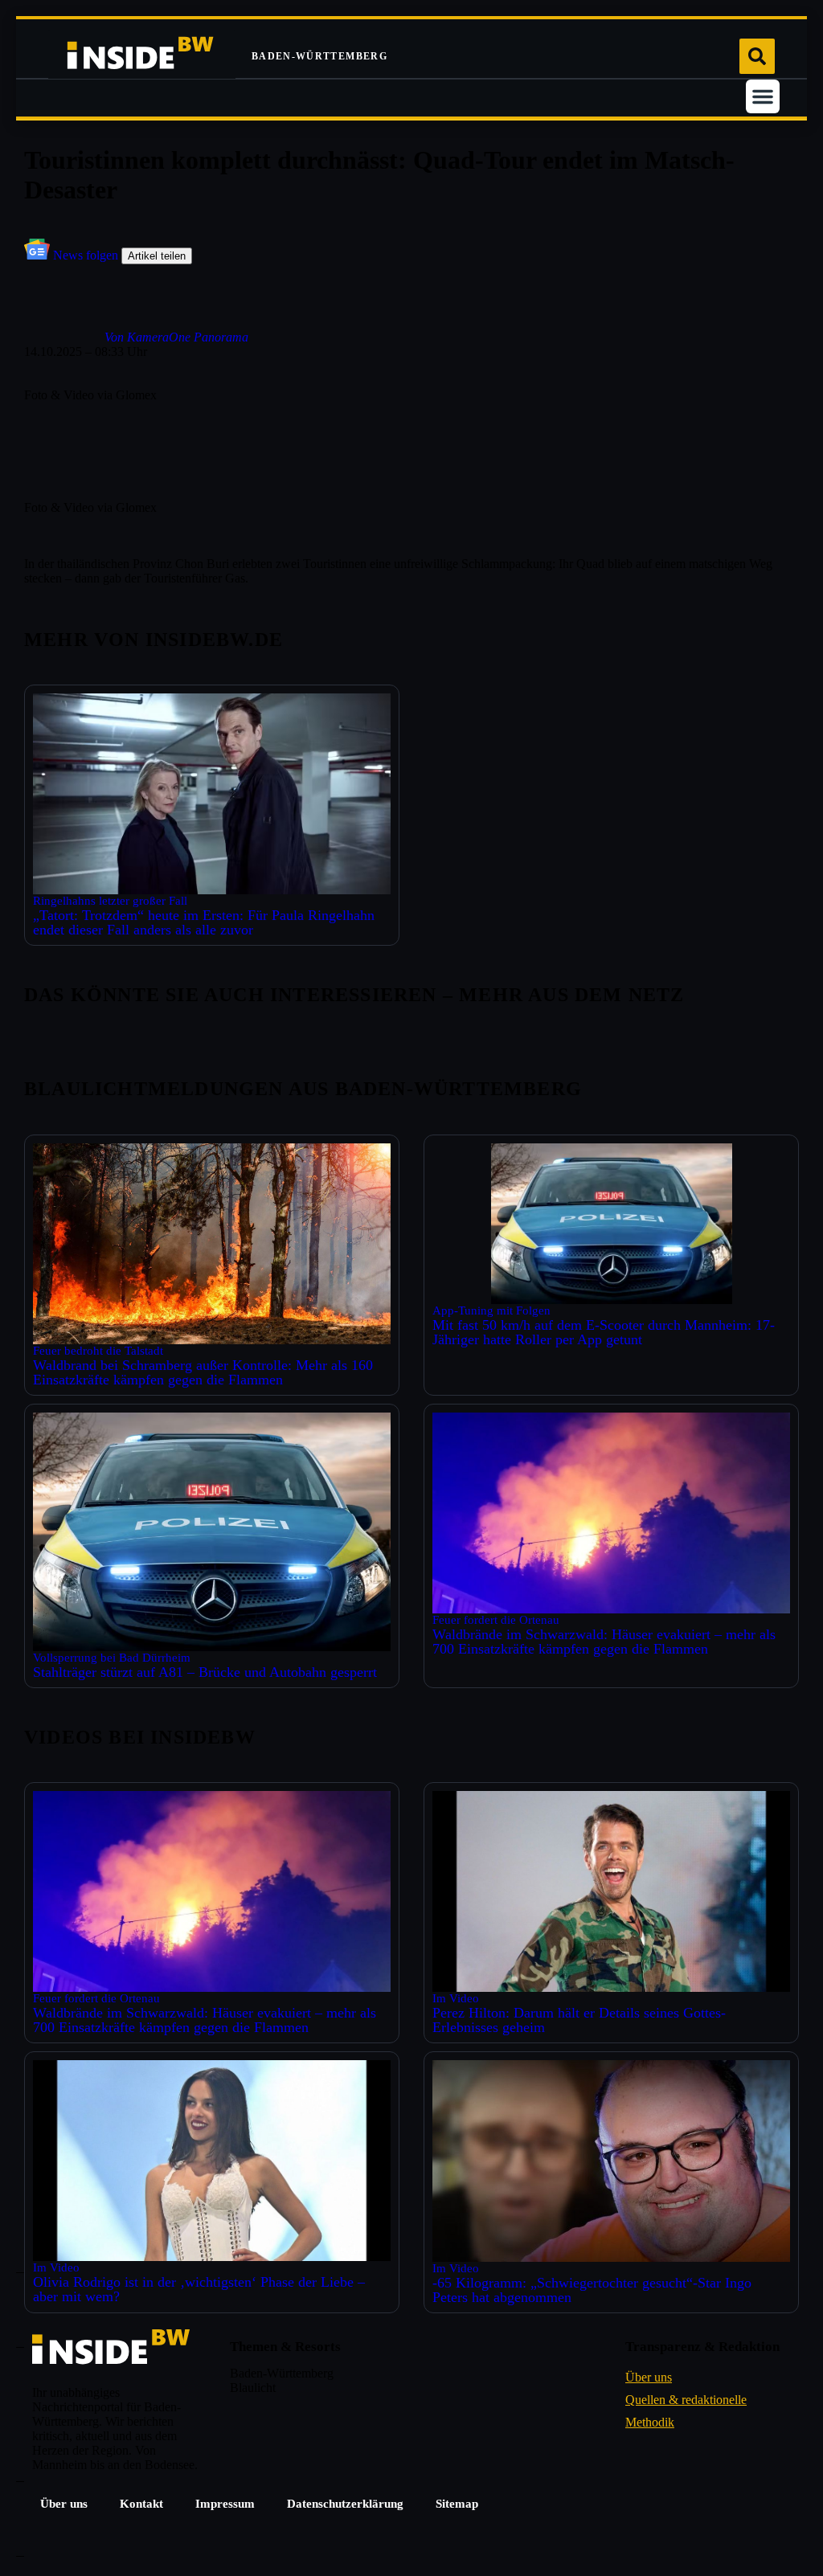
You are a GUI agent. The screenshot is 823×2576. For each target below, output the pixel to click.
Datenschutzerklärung (345, 2504)
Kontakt (141, 2504)
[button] (763, 96)
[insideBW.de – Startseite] (142, 56)
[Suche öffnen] (757, 56)
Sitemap (457, 2504)
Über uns (64, 2504)
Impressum (225, 2504)
